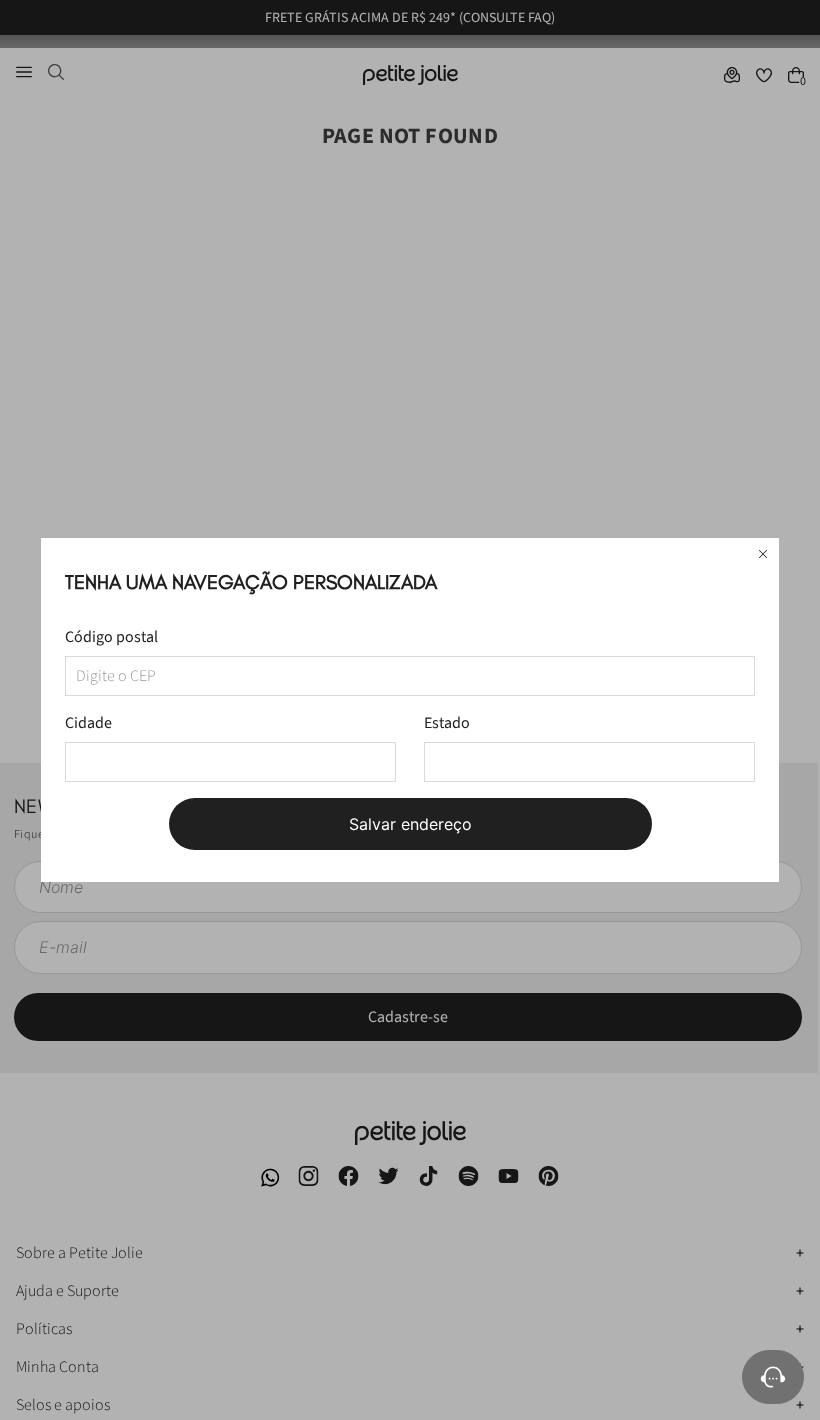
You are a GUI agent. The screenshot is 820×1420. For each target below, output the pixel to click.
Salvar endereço (410, 824)
